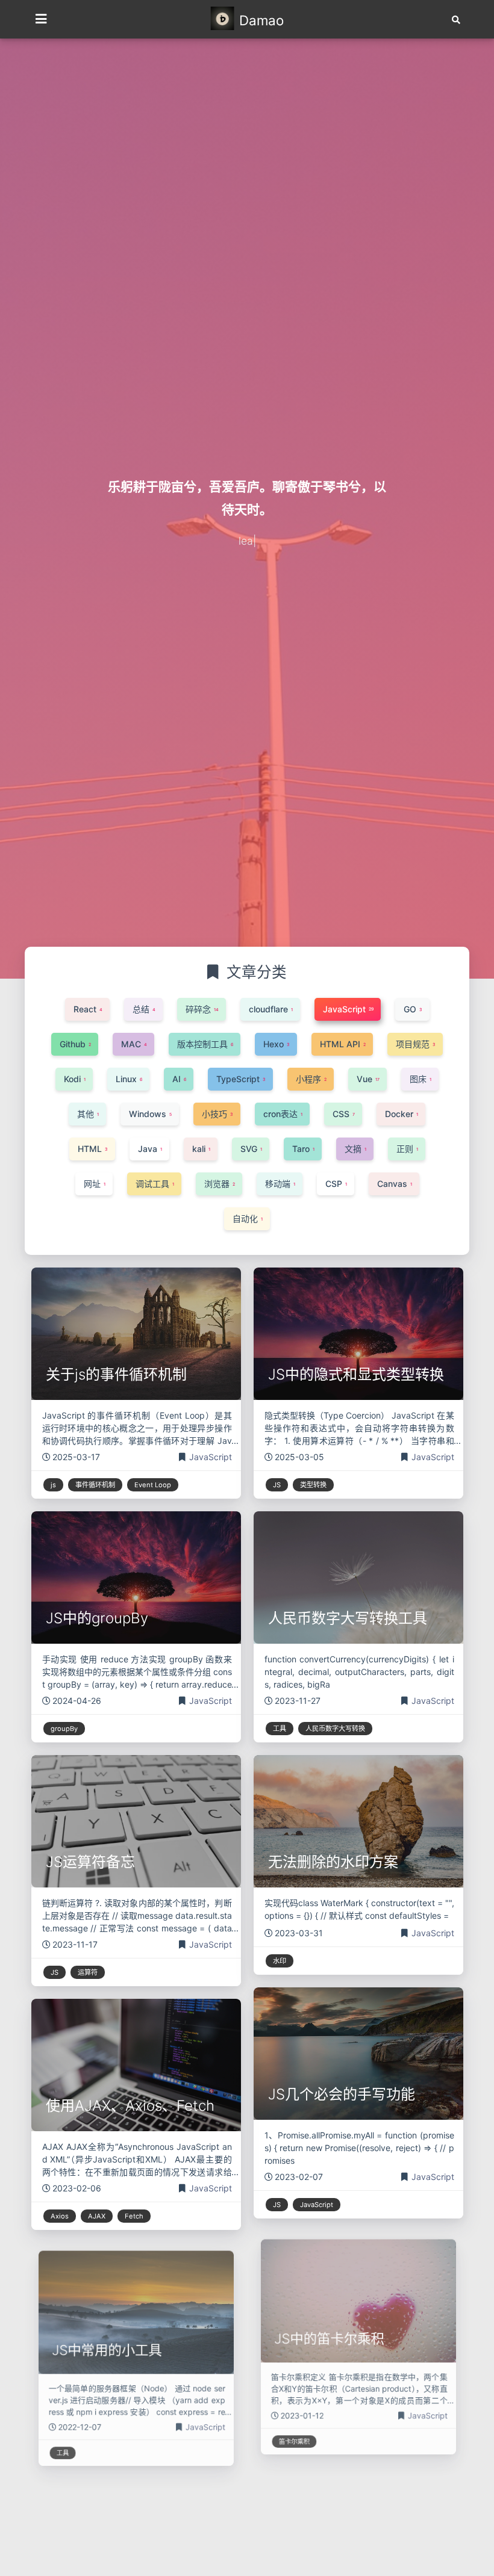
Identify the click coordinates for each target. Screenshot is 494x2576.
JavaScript (211, 1457)
